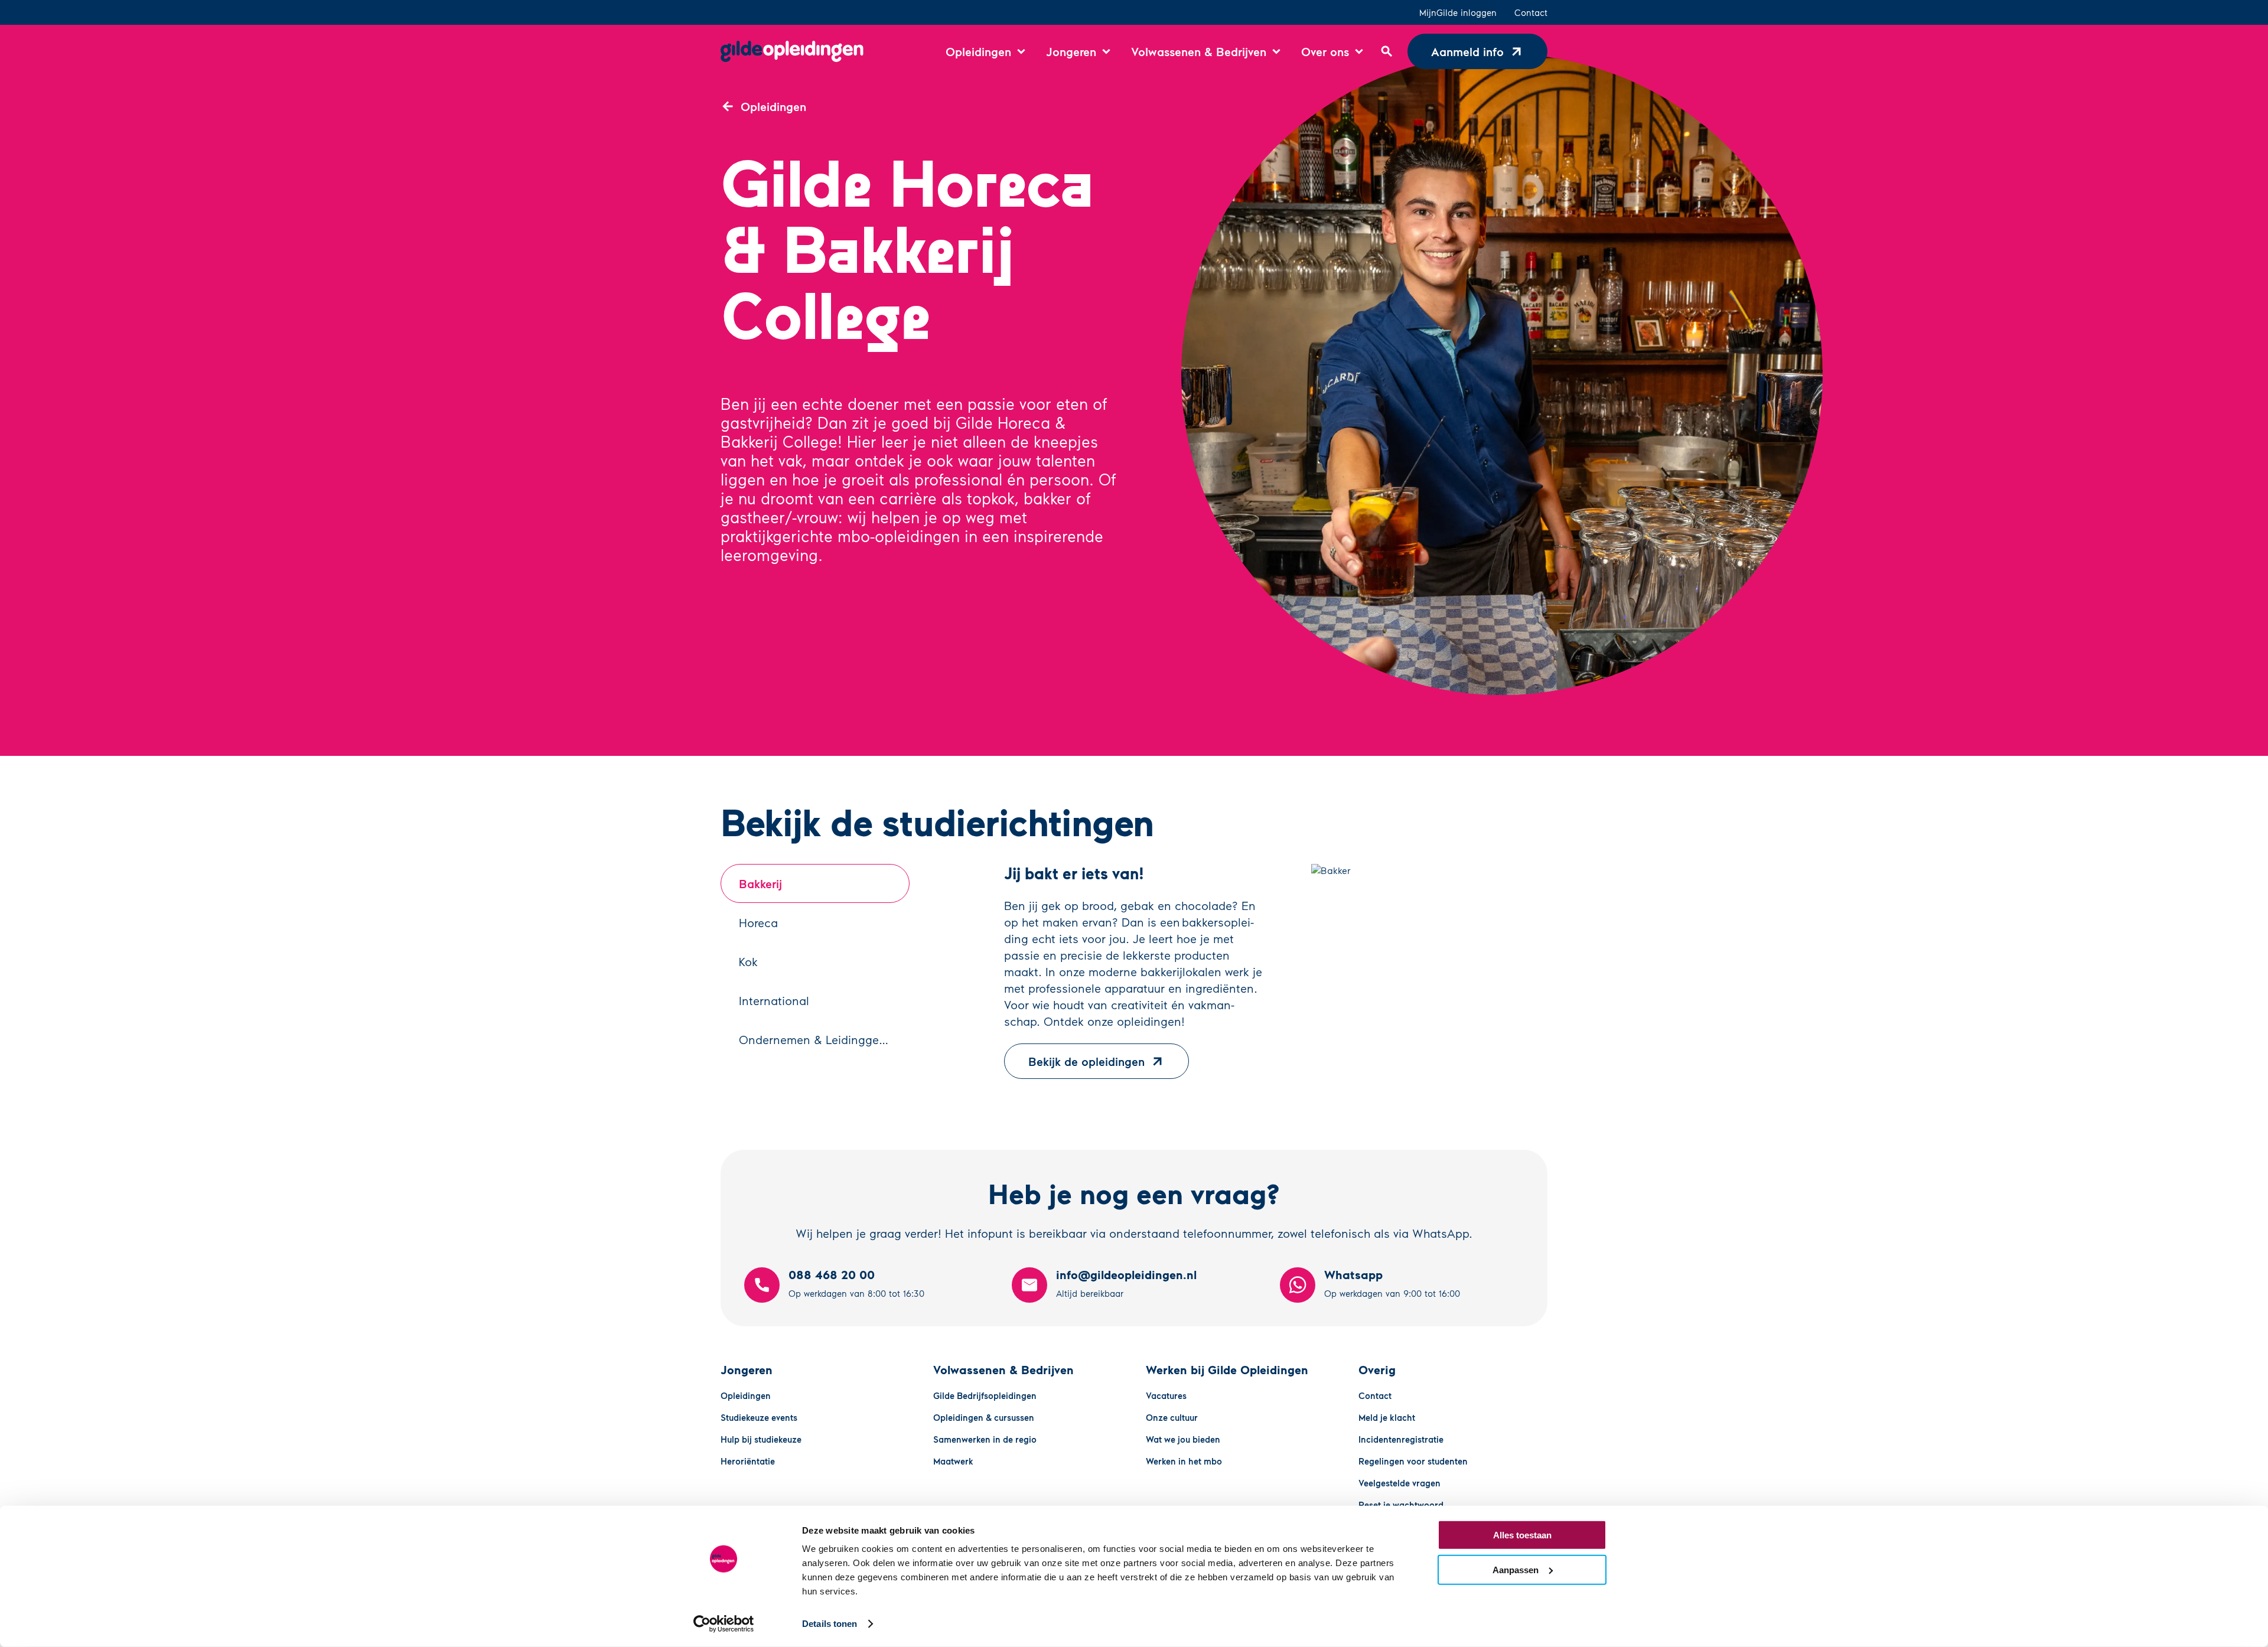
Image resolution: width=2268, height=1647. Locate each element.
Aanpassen (1516, 1569)
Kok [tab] (748, 961)
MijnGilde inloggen (1458, 12)
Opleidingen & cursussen (984, 1417)
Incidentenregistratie (1401, 1439)
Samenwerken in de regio (985, 1439)
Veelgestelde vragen (1399, 1483)
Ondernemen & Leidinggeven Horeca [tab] (824, 1039)
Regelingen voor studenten (1413, 1461)
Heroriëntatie (748, 1461)
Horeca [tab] (758, 922)
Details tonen (830, 1624)
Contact (1531, 12)
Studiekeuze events (759, 1417)
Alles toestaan (1522, 1535)
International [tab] (774, 1000)
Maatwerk (953, 1461)
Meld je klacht (1387, 1417)
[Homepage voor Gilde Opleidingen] (792, 51)
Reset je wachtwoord (1401, 1505)
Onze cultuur (1172, 1417)
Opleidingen (746, 1395)
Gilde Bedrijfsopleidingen (985, 1395)
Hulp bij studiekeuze (761, 1439)
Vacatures (1166, 1395)
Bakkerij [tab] (760, 883)
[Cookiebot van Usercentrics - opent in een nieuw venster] (724, 1624)
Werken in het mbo (1184, 1461)
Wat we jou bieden (1183, 1439)
